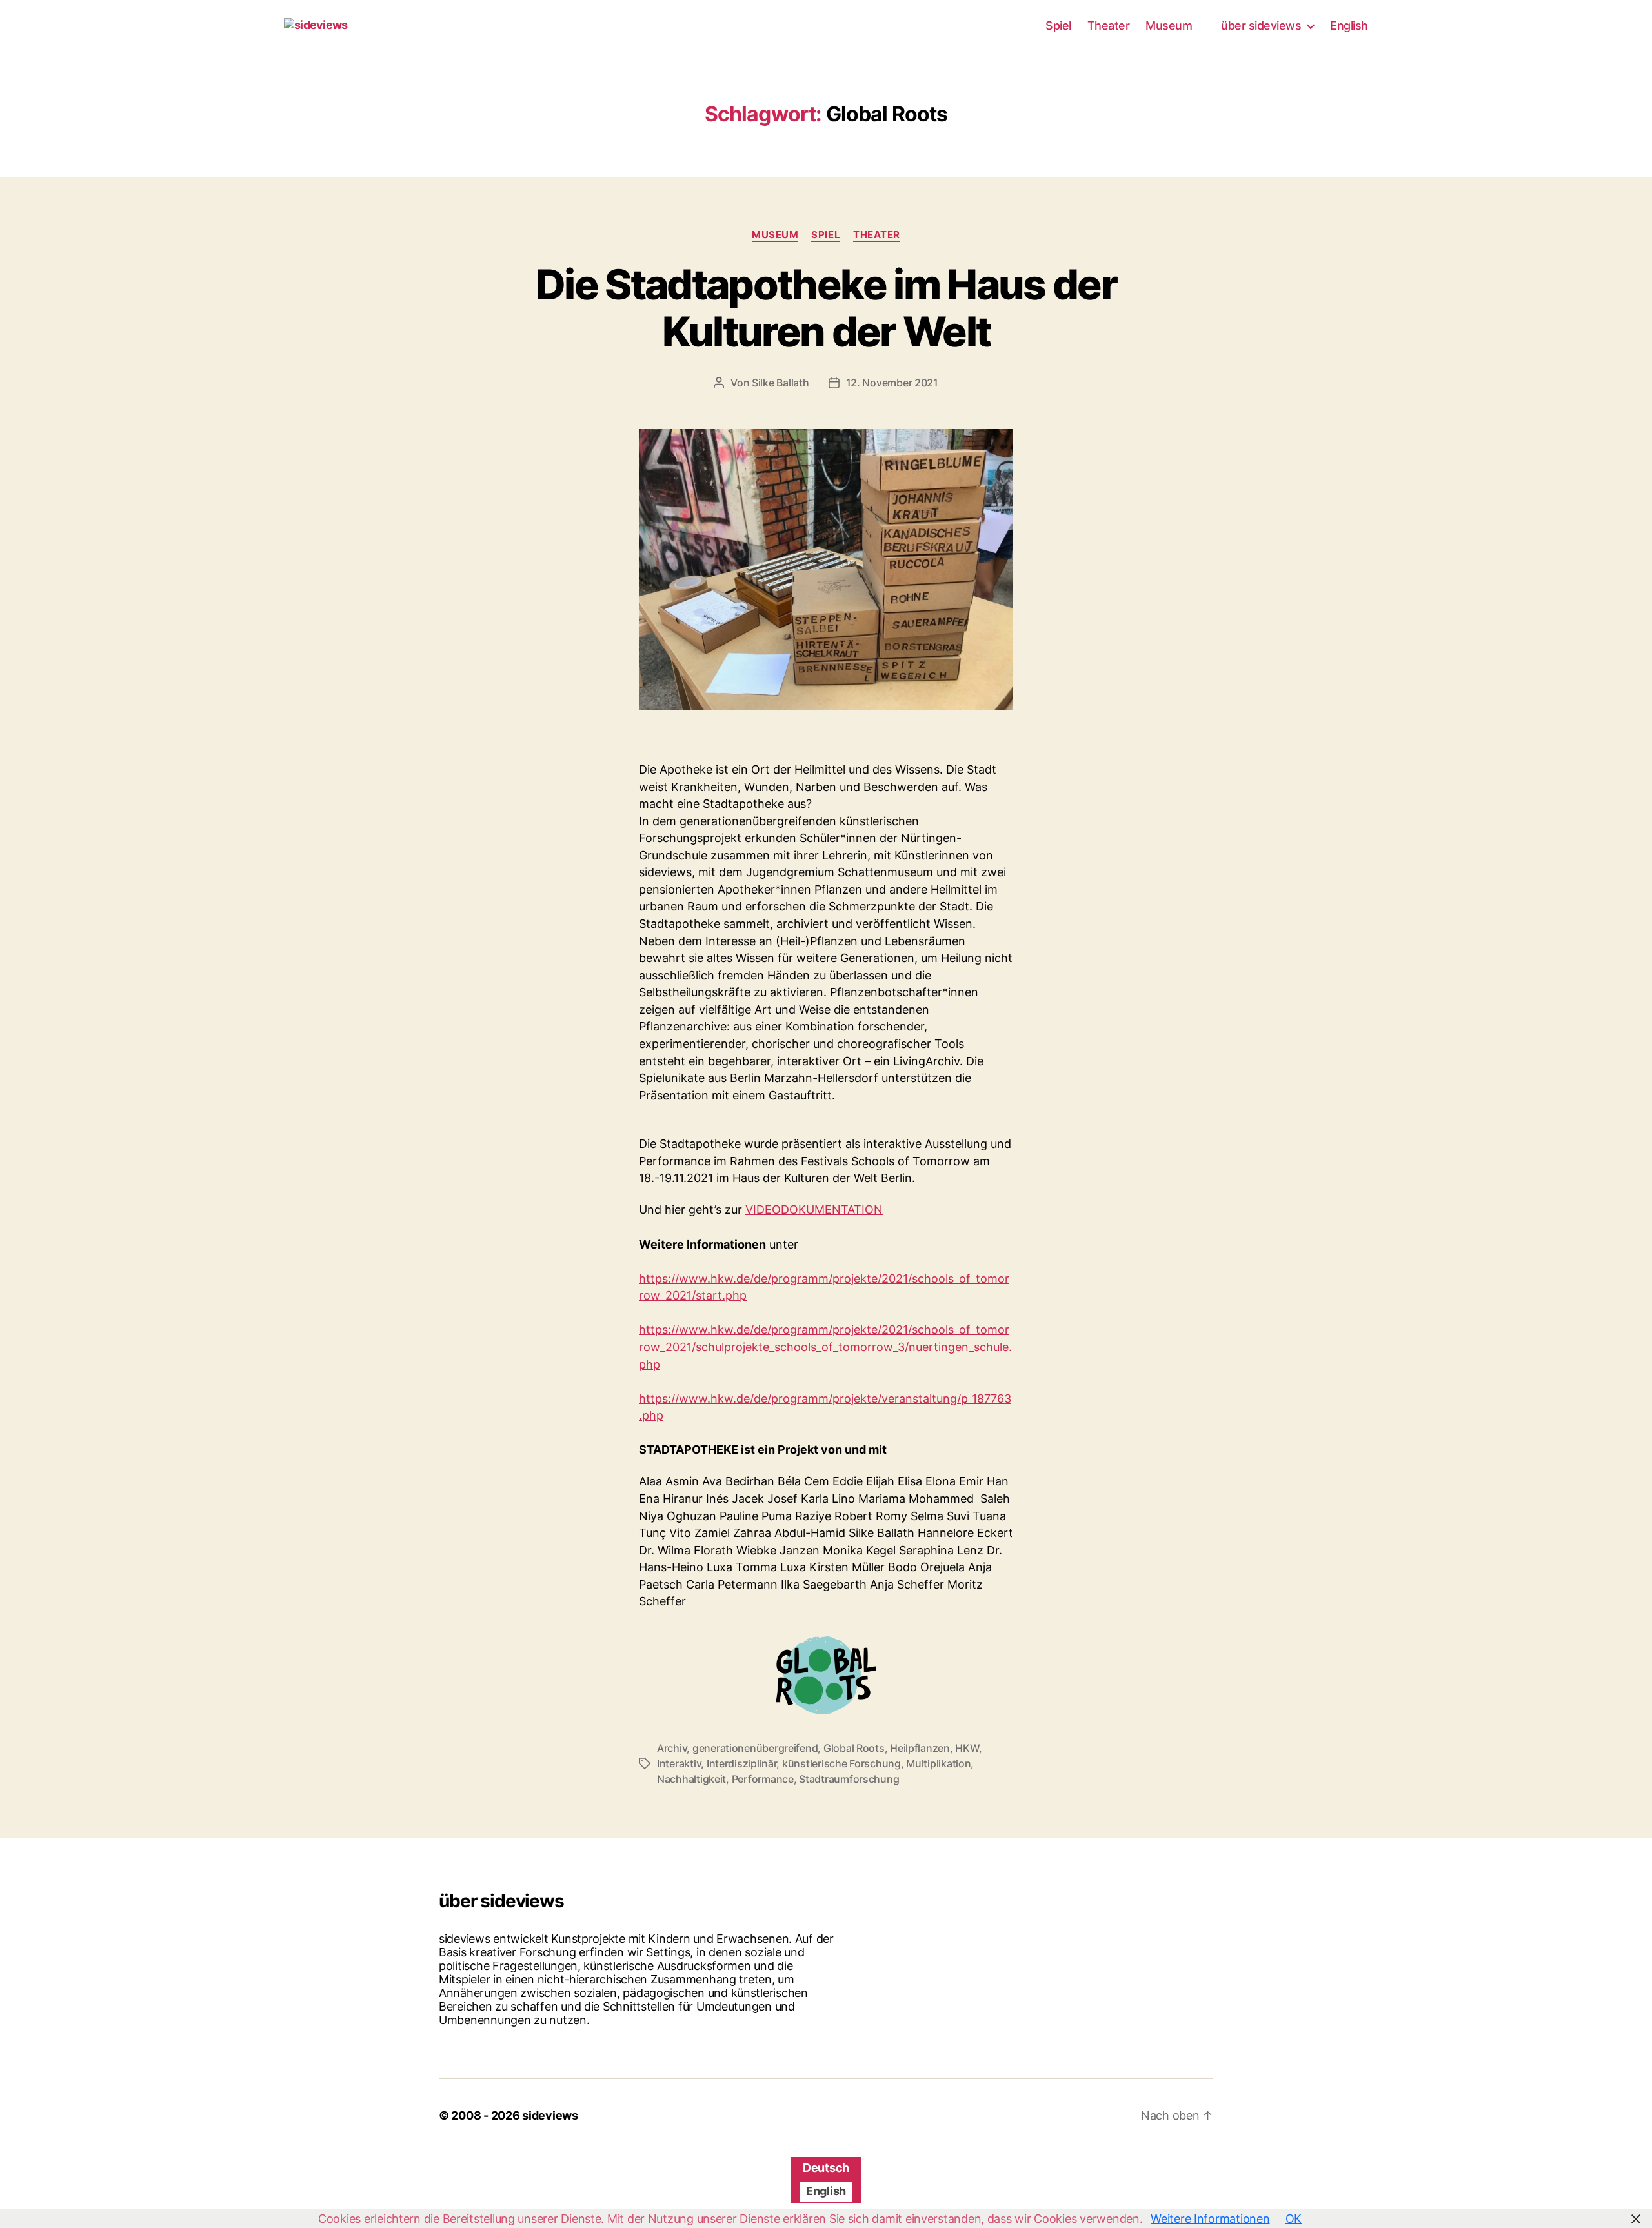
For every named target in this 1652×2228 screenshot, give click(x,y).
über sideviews (1261, 25)
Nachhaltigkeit (691, 1779)
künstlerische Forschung (841, 1763)
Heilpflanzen (920, 1748)
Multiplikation (938, 1763)
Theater (1109, 25)
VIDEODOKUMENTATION (814, 1209)
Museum (1169, 25)
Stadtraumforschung (849, 1779)
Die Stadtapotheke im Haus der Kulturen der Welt (826, 308)
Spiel (1058, 25)
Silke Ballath (781, 383)
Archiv (672, 1748)
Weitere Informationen (1210, 2219)
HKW (967, 1748)
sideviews (550, 2115)
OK (1294, 2219)
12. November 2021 (892, 383)
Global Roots (854, 1748)
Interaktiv (679, 1763)
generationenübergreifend (755, 1748)
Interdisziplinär (742, 1763)
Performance (763, 1779)
